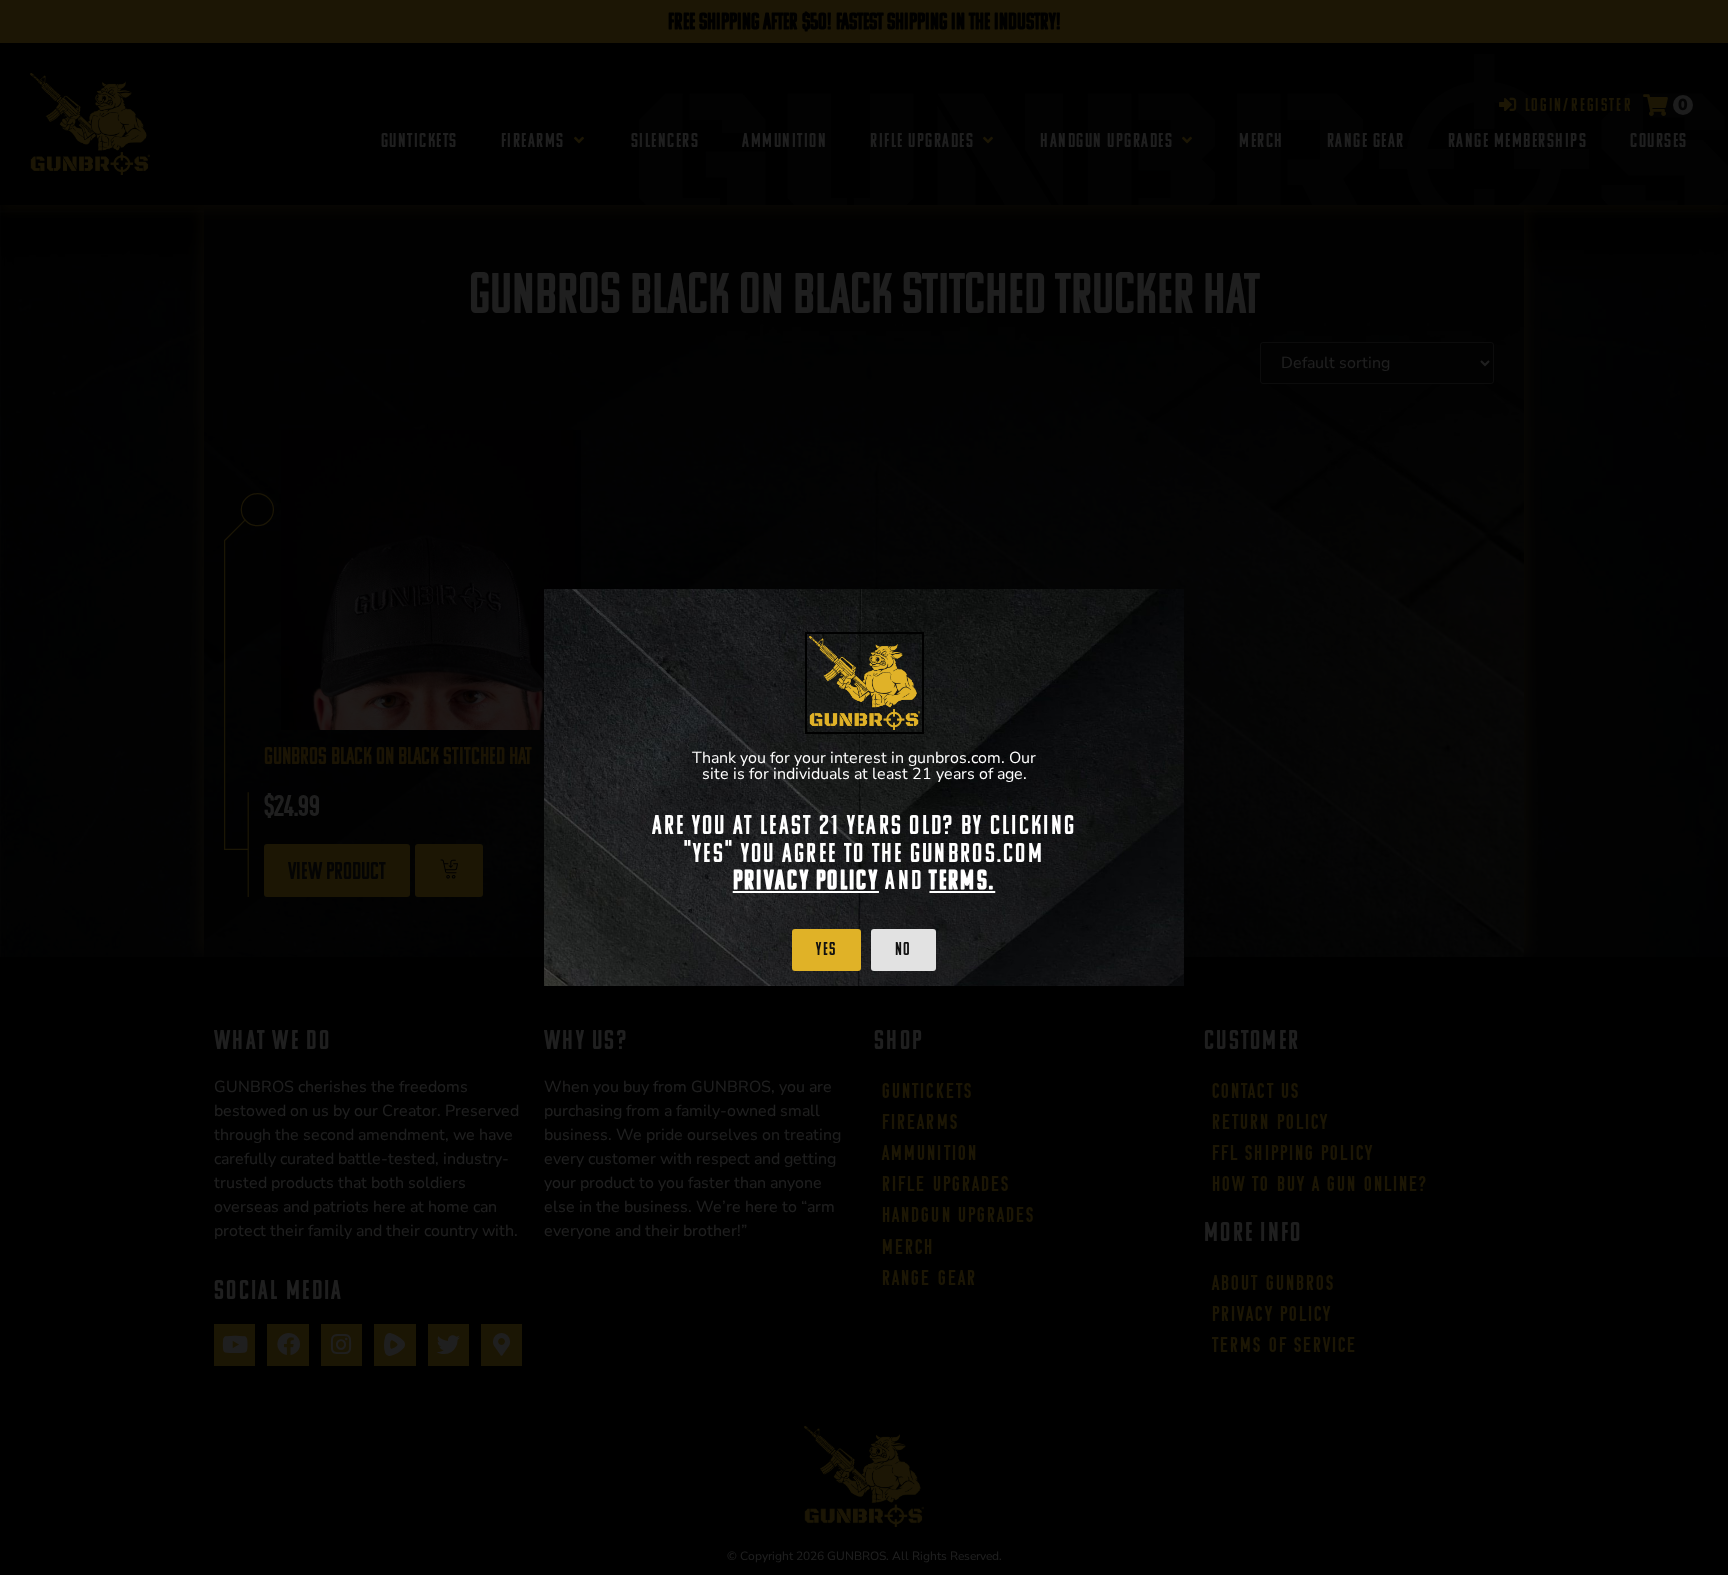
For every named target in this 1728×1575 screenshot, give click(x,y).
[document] (864, 787)
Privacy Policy (806, 880)
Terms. (962, 880)
